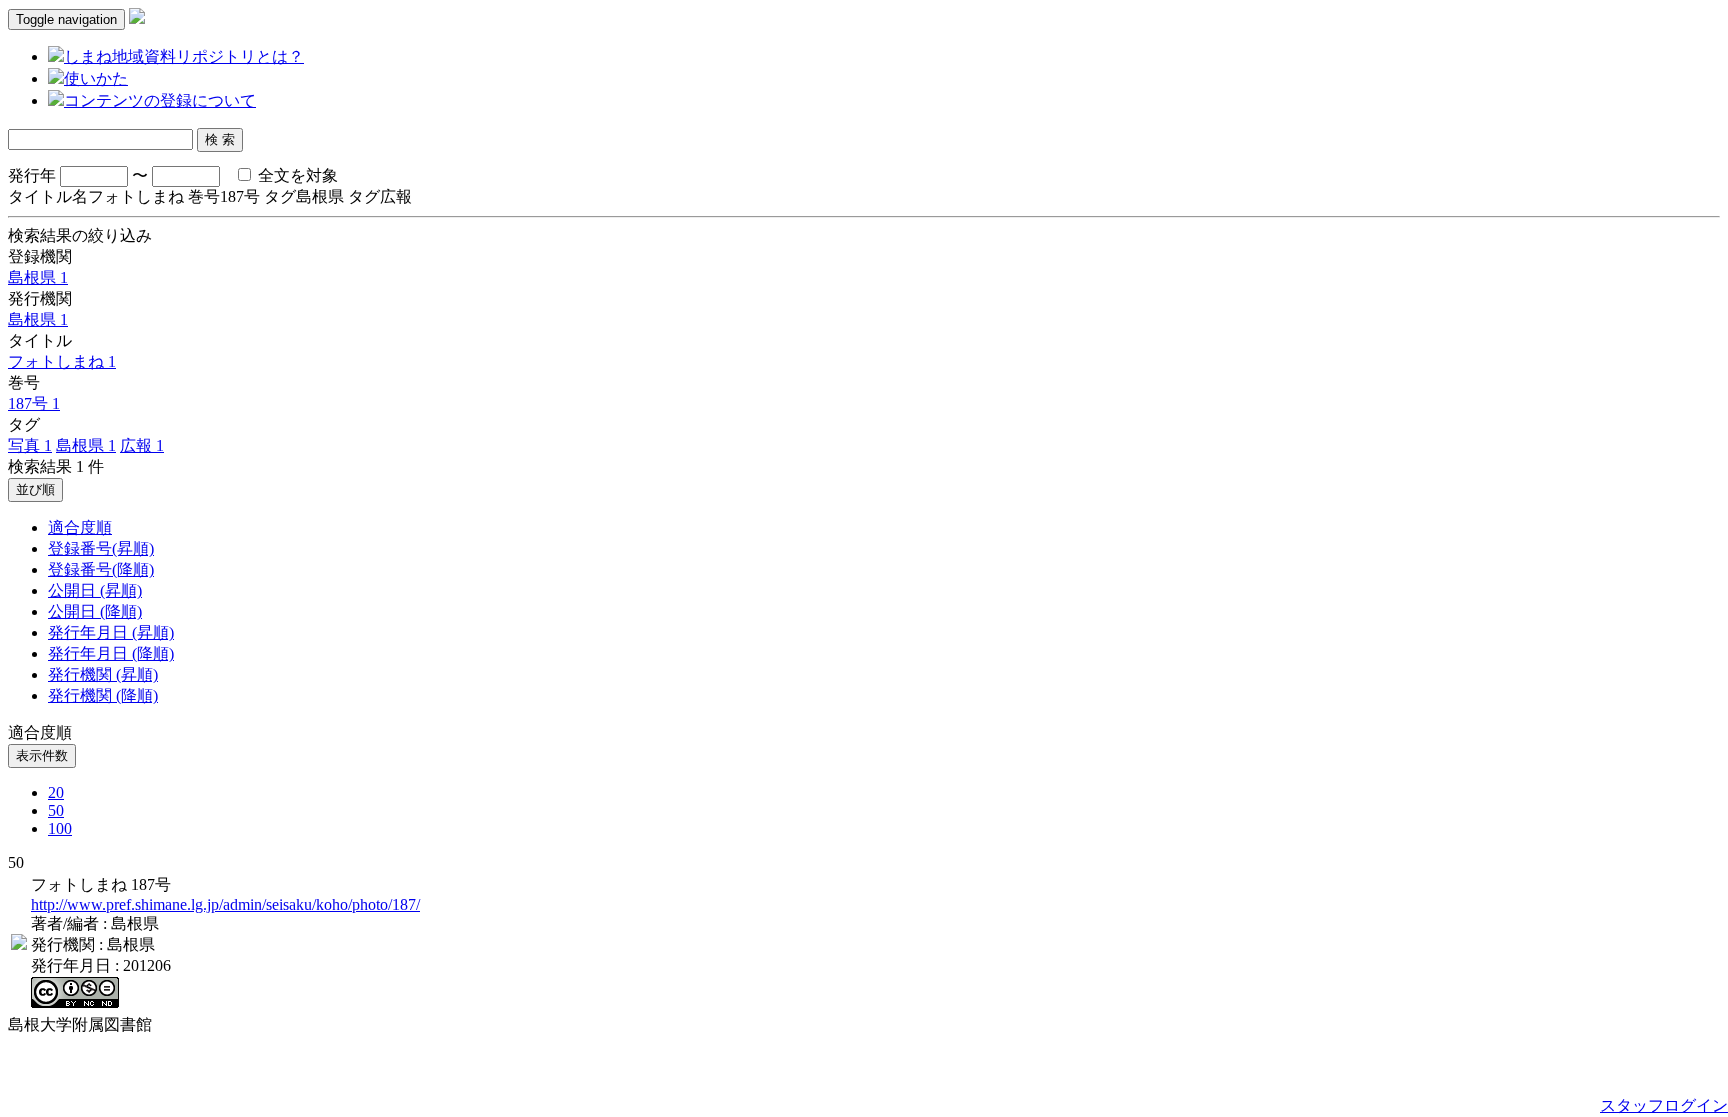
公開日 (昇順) (95, 590)
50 (56, 810)
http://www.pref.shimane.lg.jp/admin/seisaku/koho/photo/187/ (225, 904)
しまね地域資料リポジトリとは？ (184, 56)
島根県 (38, 277)
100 (60, 828)
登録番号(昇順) (101, 548)
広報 (142, 445)
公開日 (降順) (95, 611)
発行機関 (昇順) (103, 674)
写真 (30, 445)
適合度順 (80, 527)
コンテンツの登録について (160, 100)
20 (56, 792)
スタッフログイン (1664, 1105)
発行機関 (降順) (103, 695)
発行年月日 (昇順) (111, 632)
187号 (34, 403)
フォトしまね (62, 361)
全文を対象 (296, 175)
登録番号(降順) (101, 569)
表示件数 (42, 755)
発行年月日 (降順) (111, 653)
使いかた (96, 78)
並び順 (35, 489)
